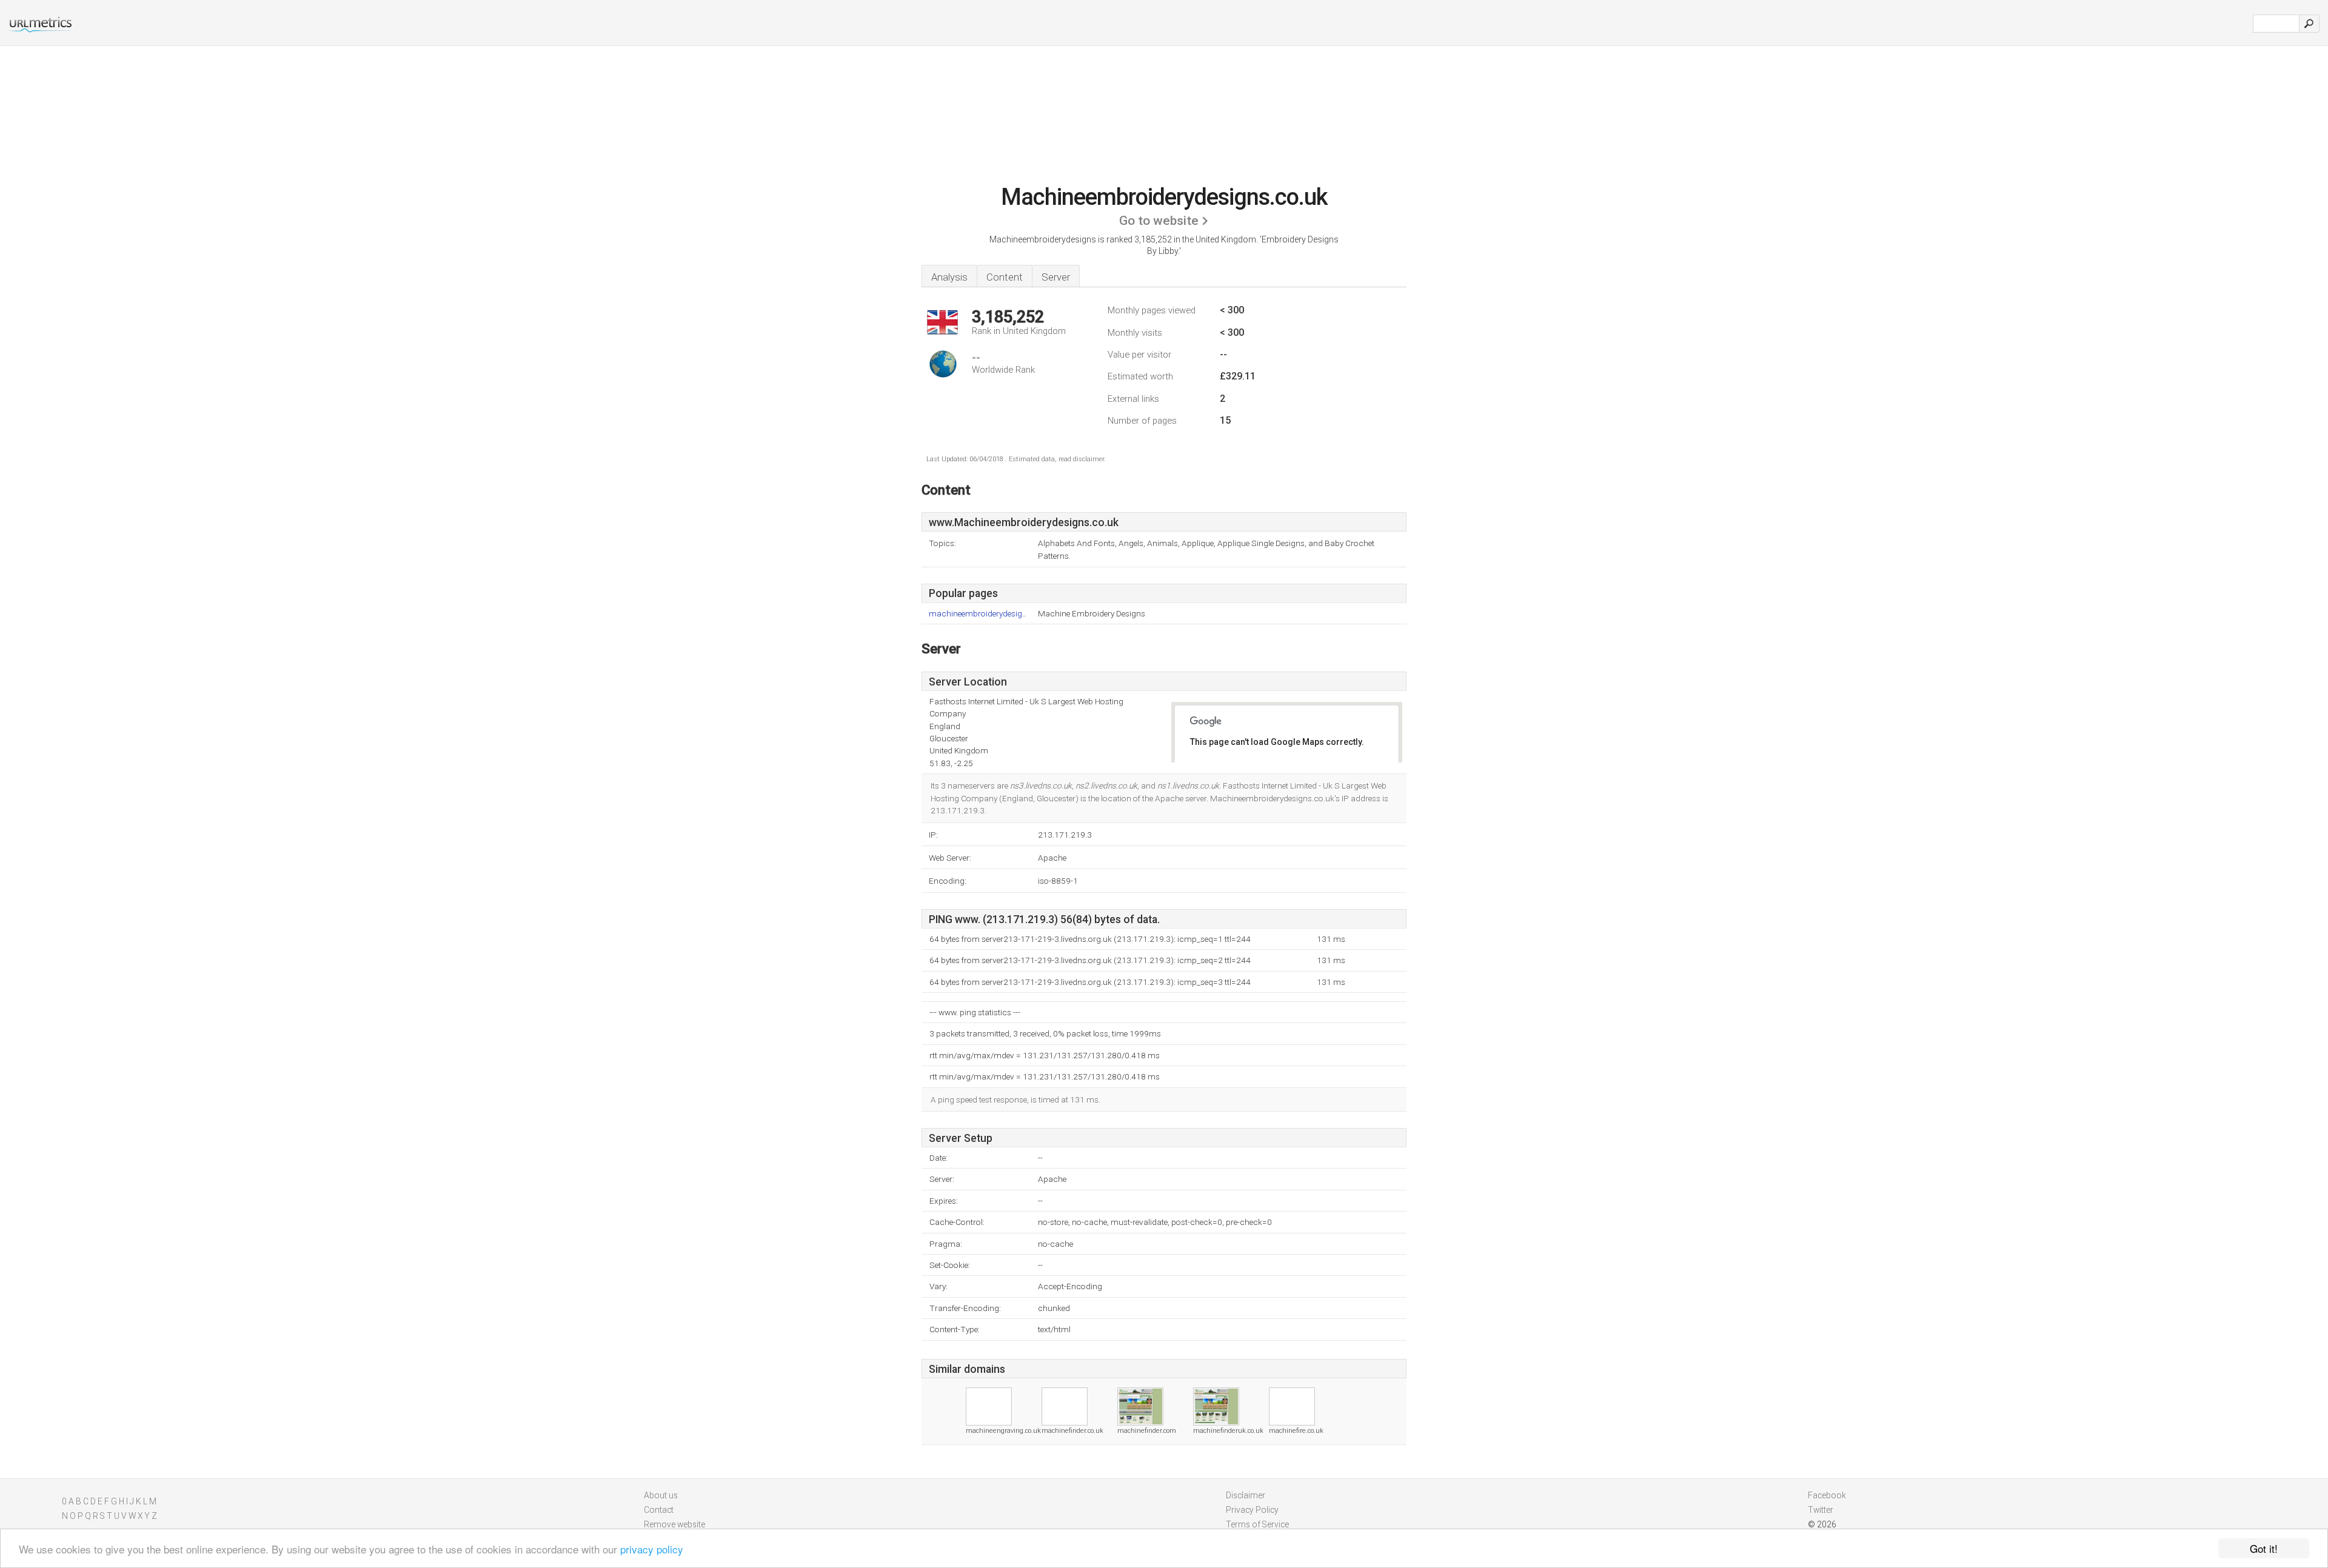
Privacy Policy (1252, 1510)
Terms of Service (1257, 1524)
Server (1056, 277)
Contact (659, 1510)
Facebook (1827, 1495)
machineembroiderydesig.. (977, 614)
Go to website (1159, 221)
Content (1005, 277)
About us (661, 1495)
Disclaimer (1246, 1495)
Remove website (674, 1524)
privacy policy (652, 1549)
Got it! (2264, 1548)
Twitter (1821, 1510)
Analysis (949, 277)
